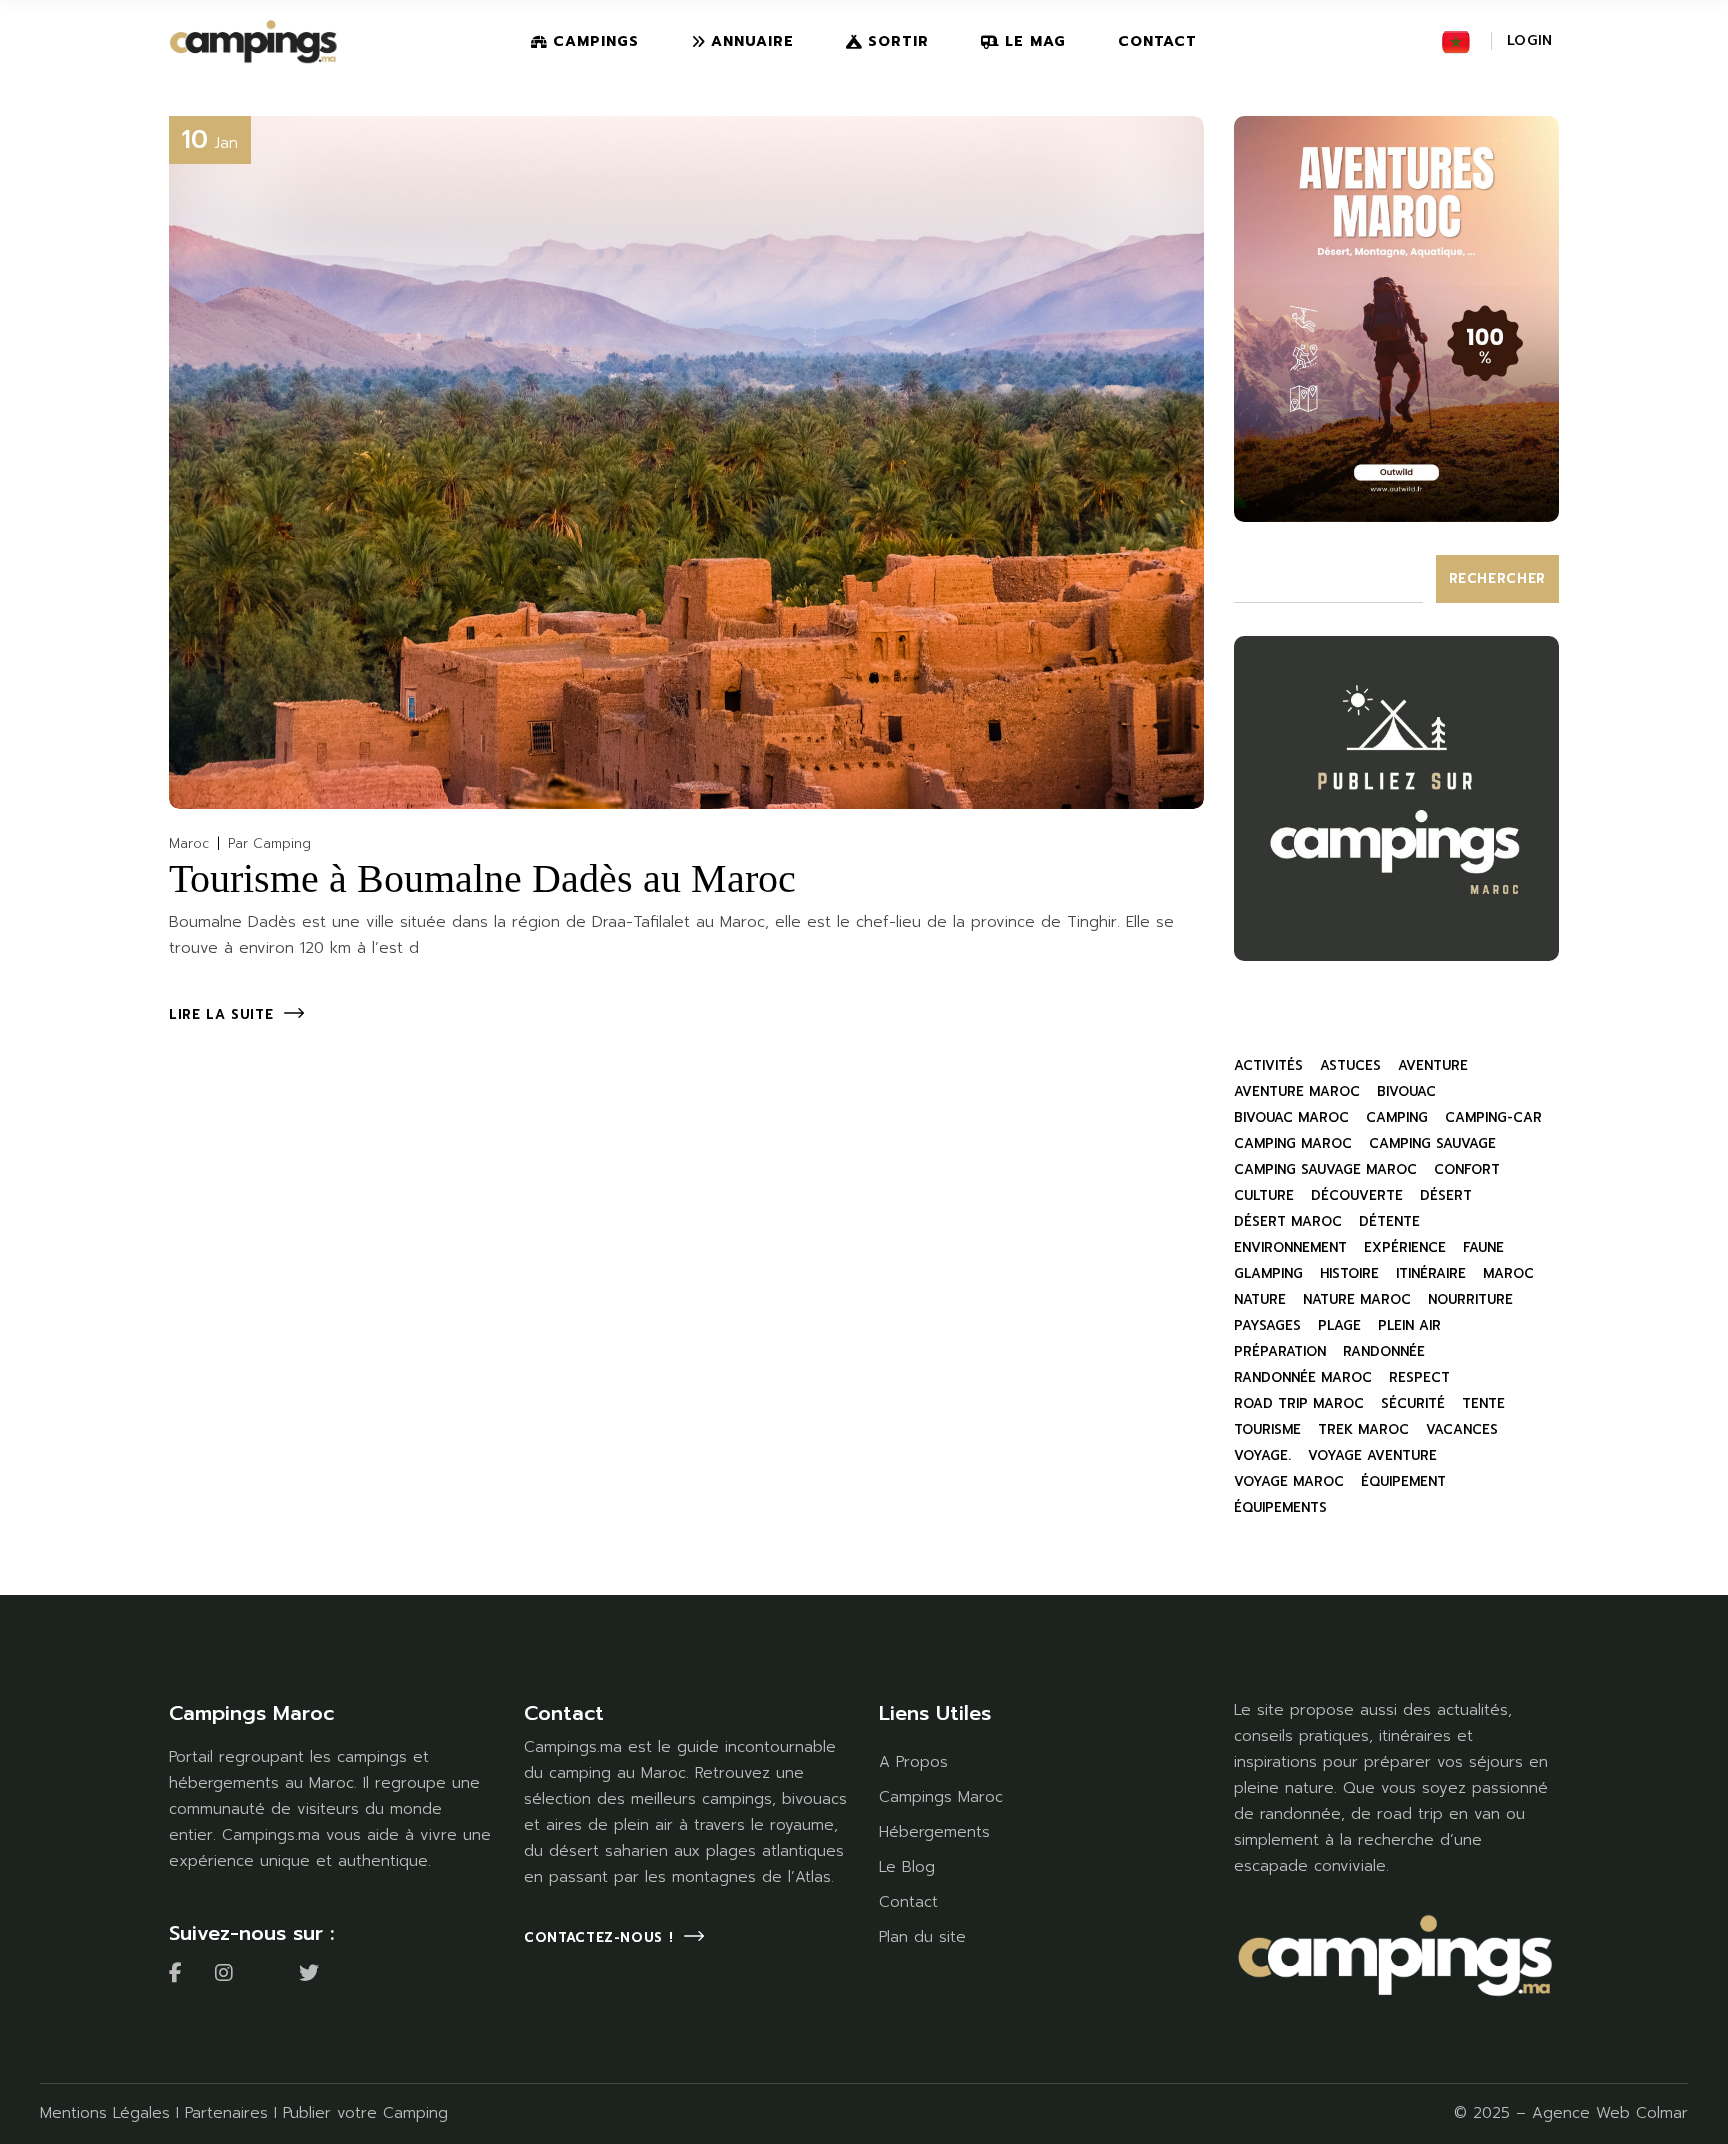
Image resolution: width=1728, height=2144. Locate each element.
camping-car (1493, 1117)
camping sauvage (1432, 1143)
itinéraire (1431, 1273)
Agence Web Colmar (1610, 2113)
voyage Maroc (1289, 1481)
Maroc (189, 843)
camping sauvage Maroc (1325, 1169)
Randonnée (1384, 1351)
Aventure (1433, 1065)
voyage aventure (1372, 1455)
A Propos (913, 1762)
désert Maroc (1288, 1221)
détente (1389, 1221)
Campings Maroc (941, 1797)
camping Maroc (1293, 1143)
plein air (1409, 1325)
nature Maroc (1357, 1299)
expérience (1405, 1247)
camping (1397, 1117)
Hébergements (934, 1832)
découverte (1357, 1195)
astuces (1350, 1065)
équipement (1403, 1481)
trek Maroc (1363, 1429)
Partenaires (226, 2113)
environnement (1290, 1247)
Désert (1446, 1195)
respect (1419, 1377)
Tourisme (1267, 1429)
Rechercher (1498, 578)
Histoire (1349, 1273)
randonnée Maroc (1303, 1377)
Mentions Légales (105, 2113)
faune (1483, 1247)
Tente (1483, 1403)
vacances (1462, 1429)
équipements (1280, 1507)
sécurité (1413, 1403)
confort (1467, 1169)
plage (1339, 1325)
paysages (1267, 1325)
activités (1268, 1065)
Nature (1260, 1299)
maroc (1508, 1273)
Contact (908, 1902)
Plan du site (922, 1937)
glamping (1268, 1273)
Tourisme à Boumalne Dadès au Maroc (482, 878)
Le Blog (907, 1867)
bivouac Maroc (1291, 1117)
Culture (1264, 1195)
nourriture (1470, 1299)
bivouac (1406, 1091)
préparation (1280, 1351)
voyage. (1262, 1455)
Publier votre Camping (365, 2113)
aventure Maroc (1297, 1091)
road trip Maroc (1299, 1403)
